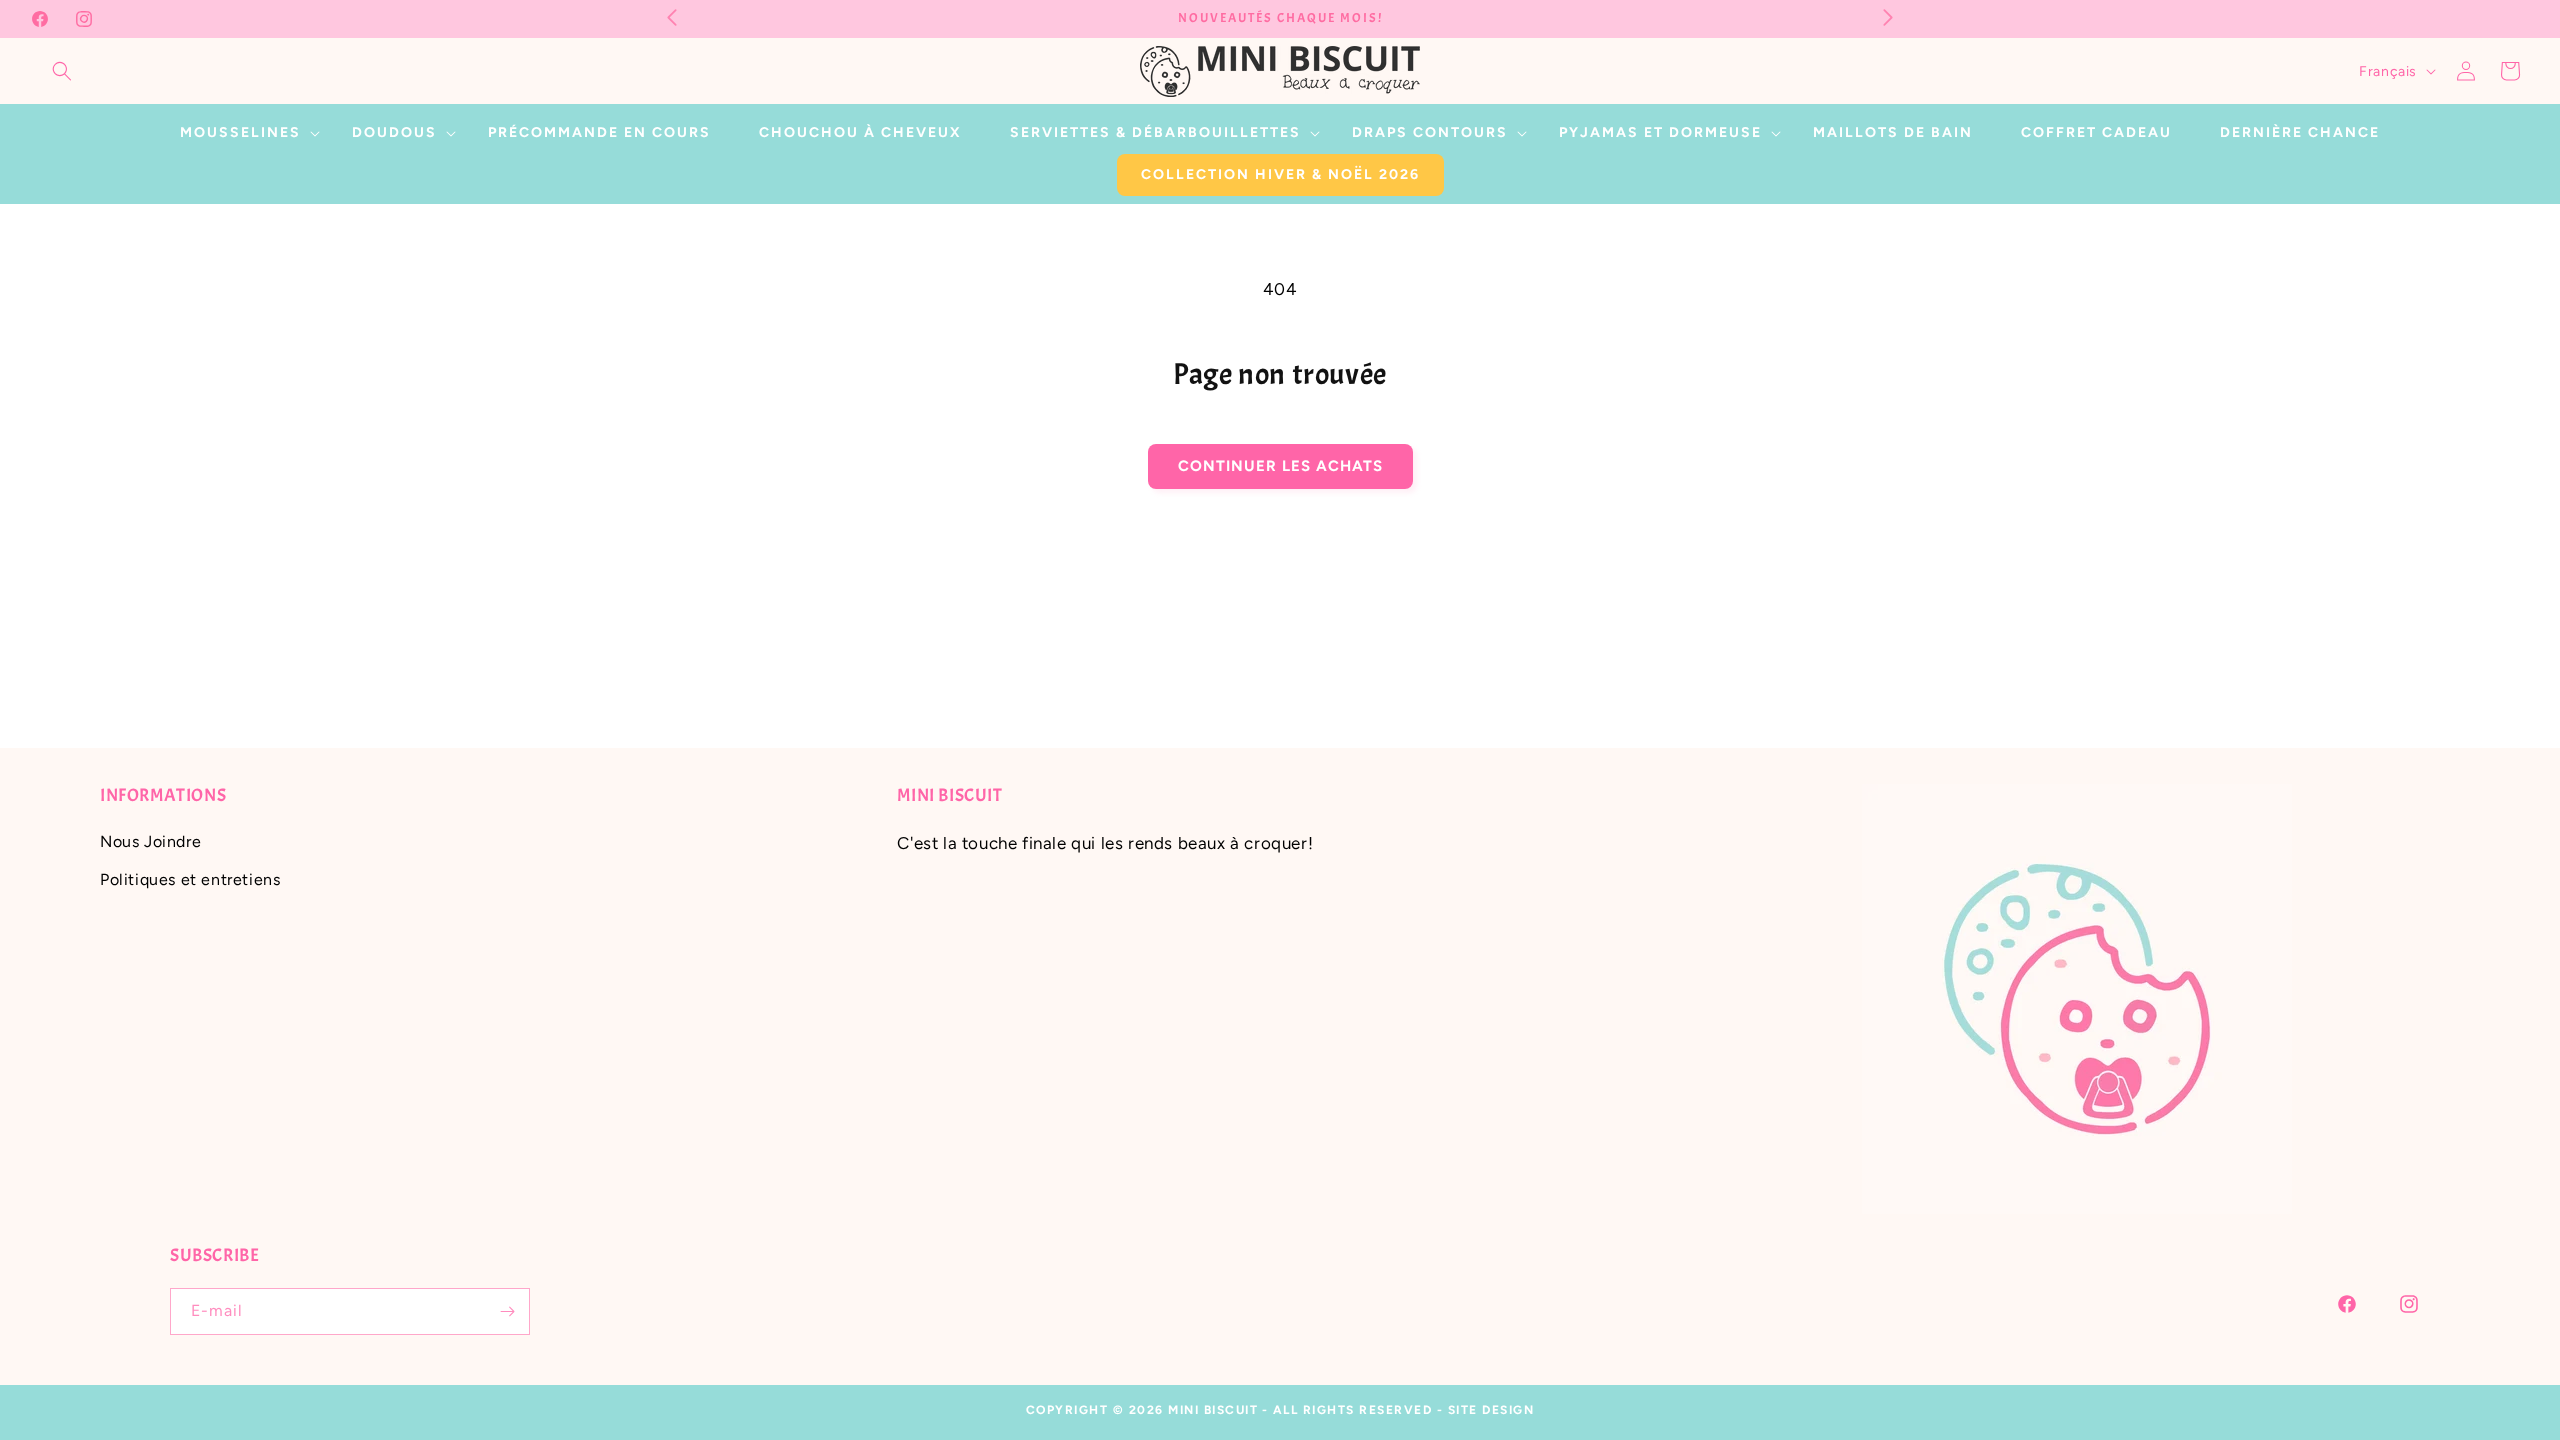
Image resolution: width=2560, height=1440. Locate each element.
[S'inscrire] (507, 1311)
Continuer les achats (1280, 466)
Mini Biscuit (1213, 1410)
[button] (62, 71)
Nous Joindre (150, 841)
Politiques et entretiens (190, 879)
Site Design (1491, 1410)
